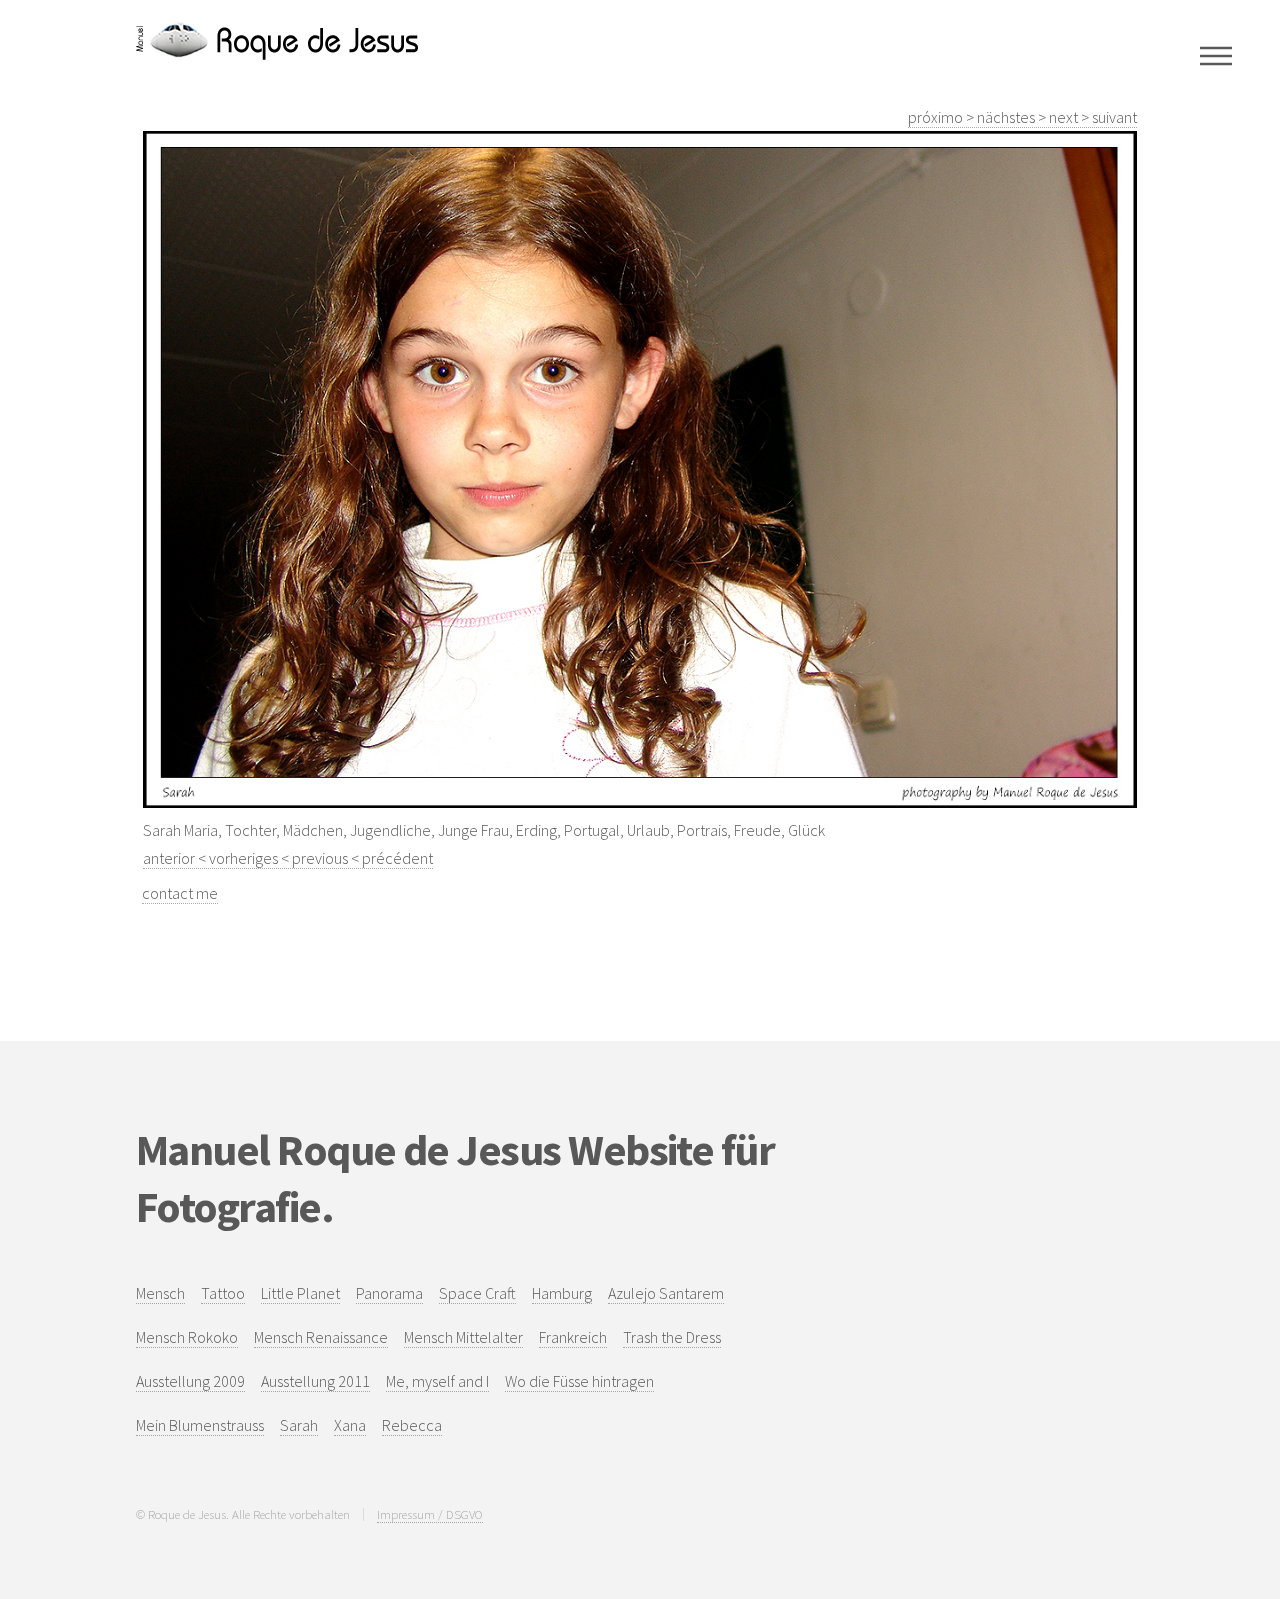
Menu (1216, 56)
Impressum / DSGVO (430, 1514)
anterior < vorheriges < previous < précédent (288, 858)
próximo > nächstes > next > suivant (1022, 117)
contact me (180, 893)
